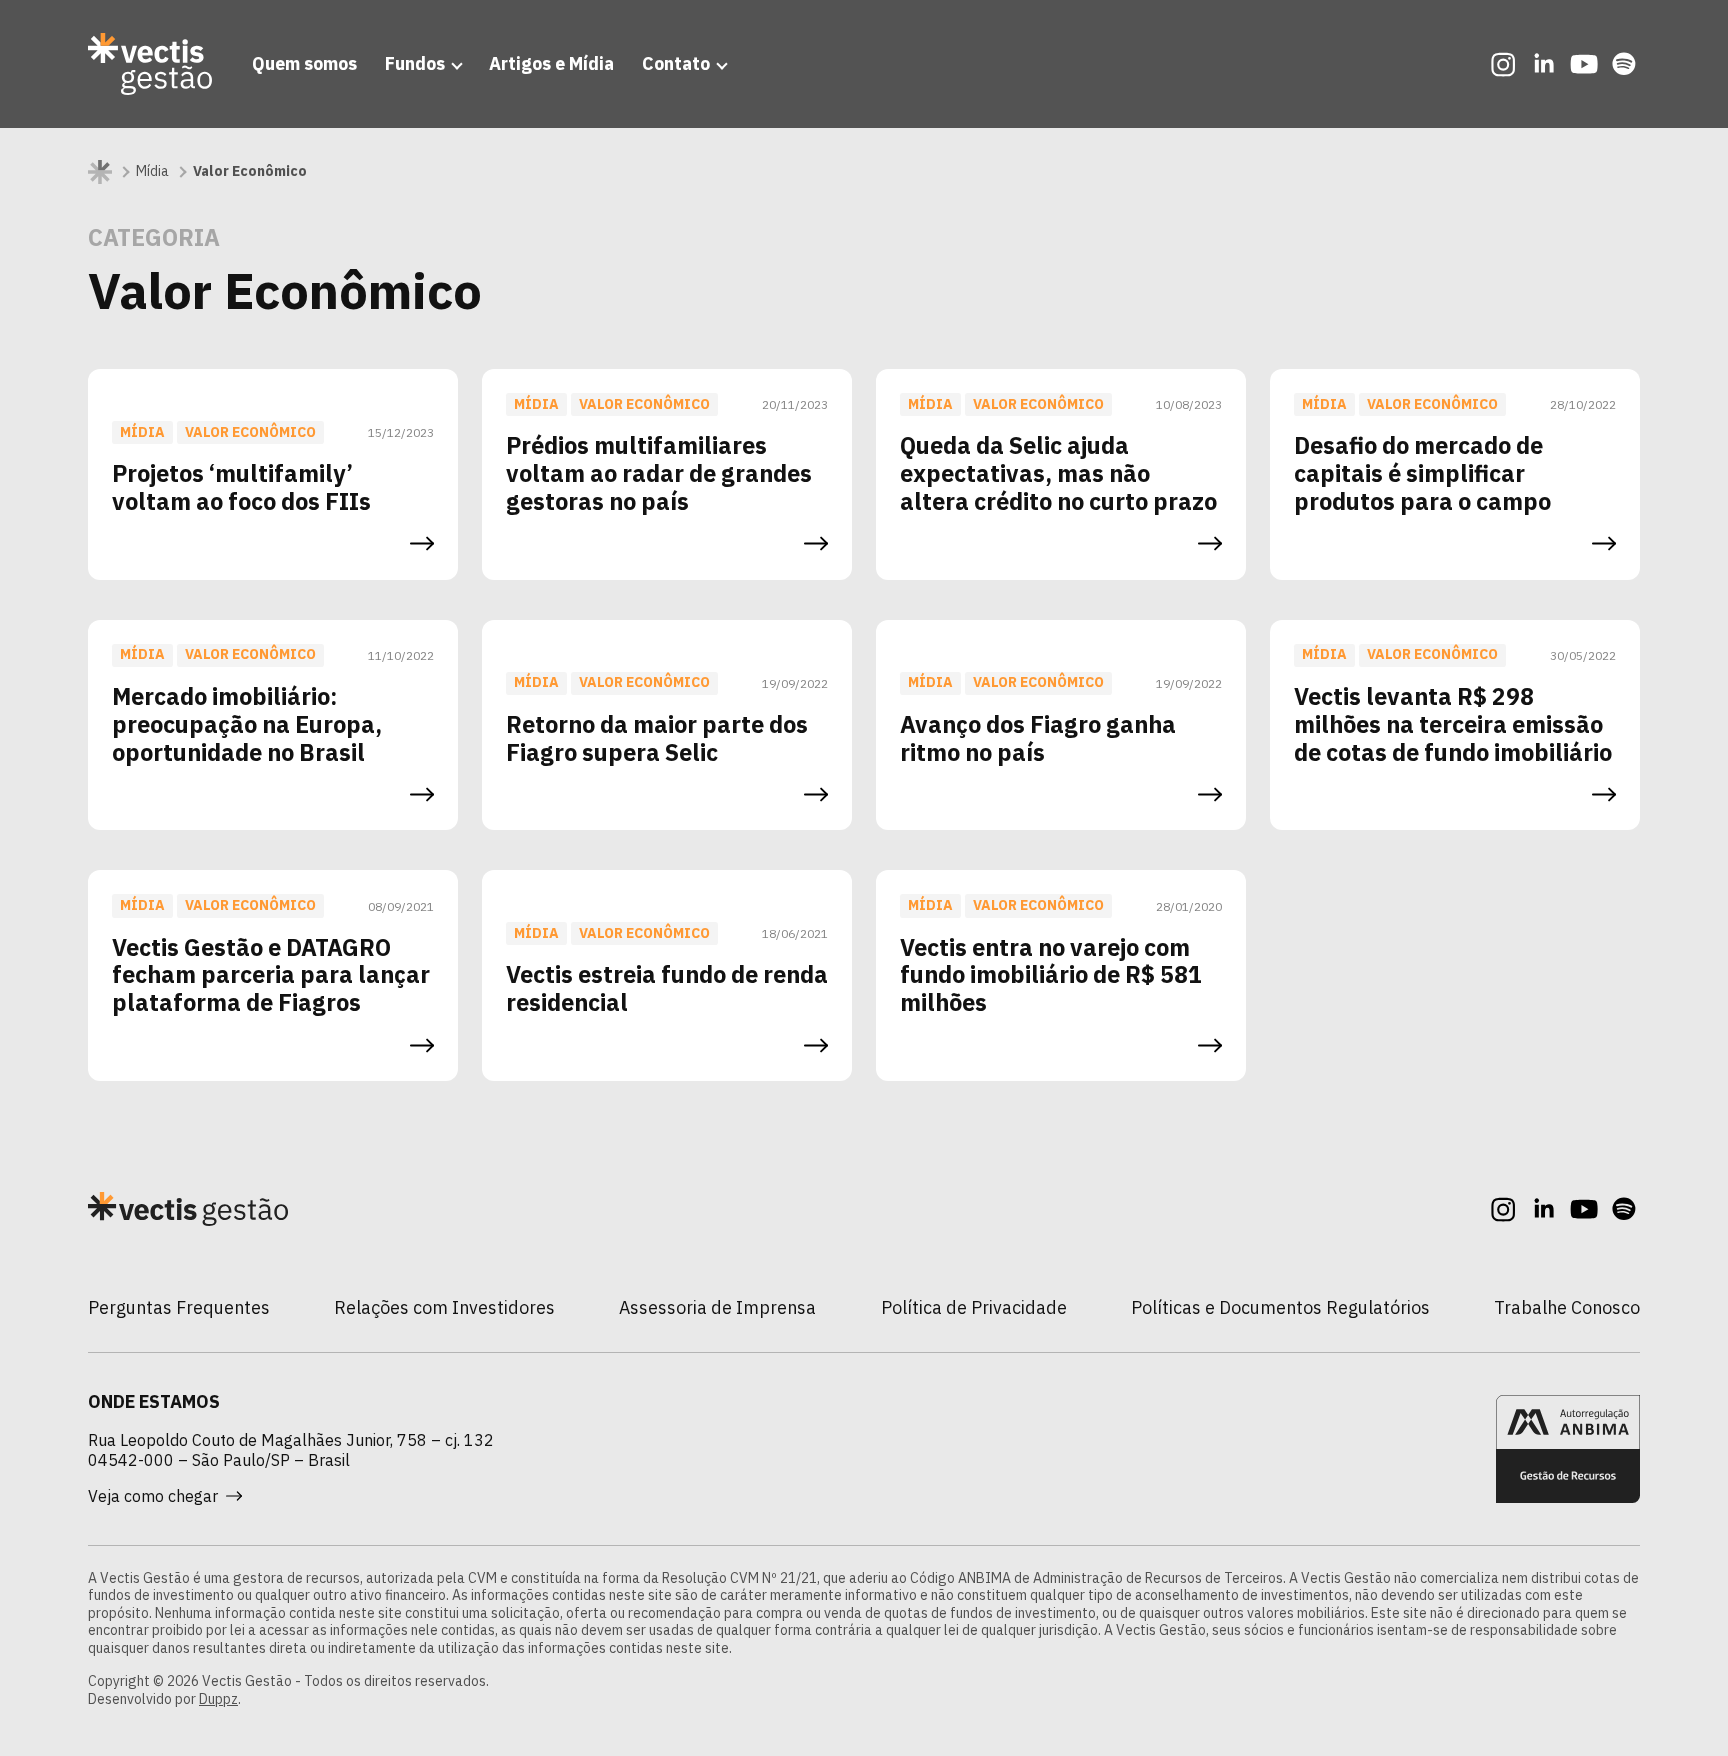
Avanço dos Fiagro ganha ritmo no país (1038, 738)
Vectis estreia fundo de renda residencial (667, 988)
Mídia (152, 171)
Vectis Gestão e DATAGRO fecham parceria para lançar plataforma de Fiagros (271, 975)
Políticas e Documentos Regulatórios (1280, 1307)
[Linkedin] (1544, 64)
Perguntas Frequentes (179, 1307)
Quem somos (304, 63)
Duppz (218, 1699)
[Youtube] (1584, 64)
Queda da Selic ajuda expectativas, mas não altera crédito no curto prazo (1058, 473)
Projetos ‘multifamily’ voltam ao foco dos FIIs (241, 487)
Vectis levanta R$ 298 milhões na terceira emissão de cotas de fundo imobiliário (1453, 724)
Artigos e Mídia (551, 63)
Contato (676, 63)
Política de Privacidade (974, 1307)
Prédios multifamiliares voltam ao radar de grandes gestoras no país (659, 473)
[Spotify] (1624, 64)
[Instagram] (1504, 64)
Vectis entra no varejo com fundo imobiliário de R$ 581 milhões (1051, 975)
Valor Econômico (250, 432)
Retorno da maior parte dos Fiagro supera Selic (657, 738)
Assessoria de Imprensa (717, 1307)
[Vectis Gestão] (150, 64)
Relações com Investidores (444, 1307)
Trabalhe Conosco (1567, 1307)
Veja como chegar (153, 1496)
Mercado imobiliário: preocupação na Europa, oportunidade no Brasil (247, 724)
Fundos (415, 63)
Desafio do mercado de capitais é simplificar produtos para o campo (1422, 473)
